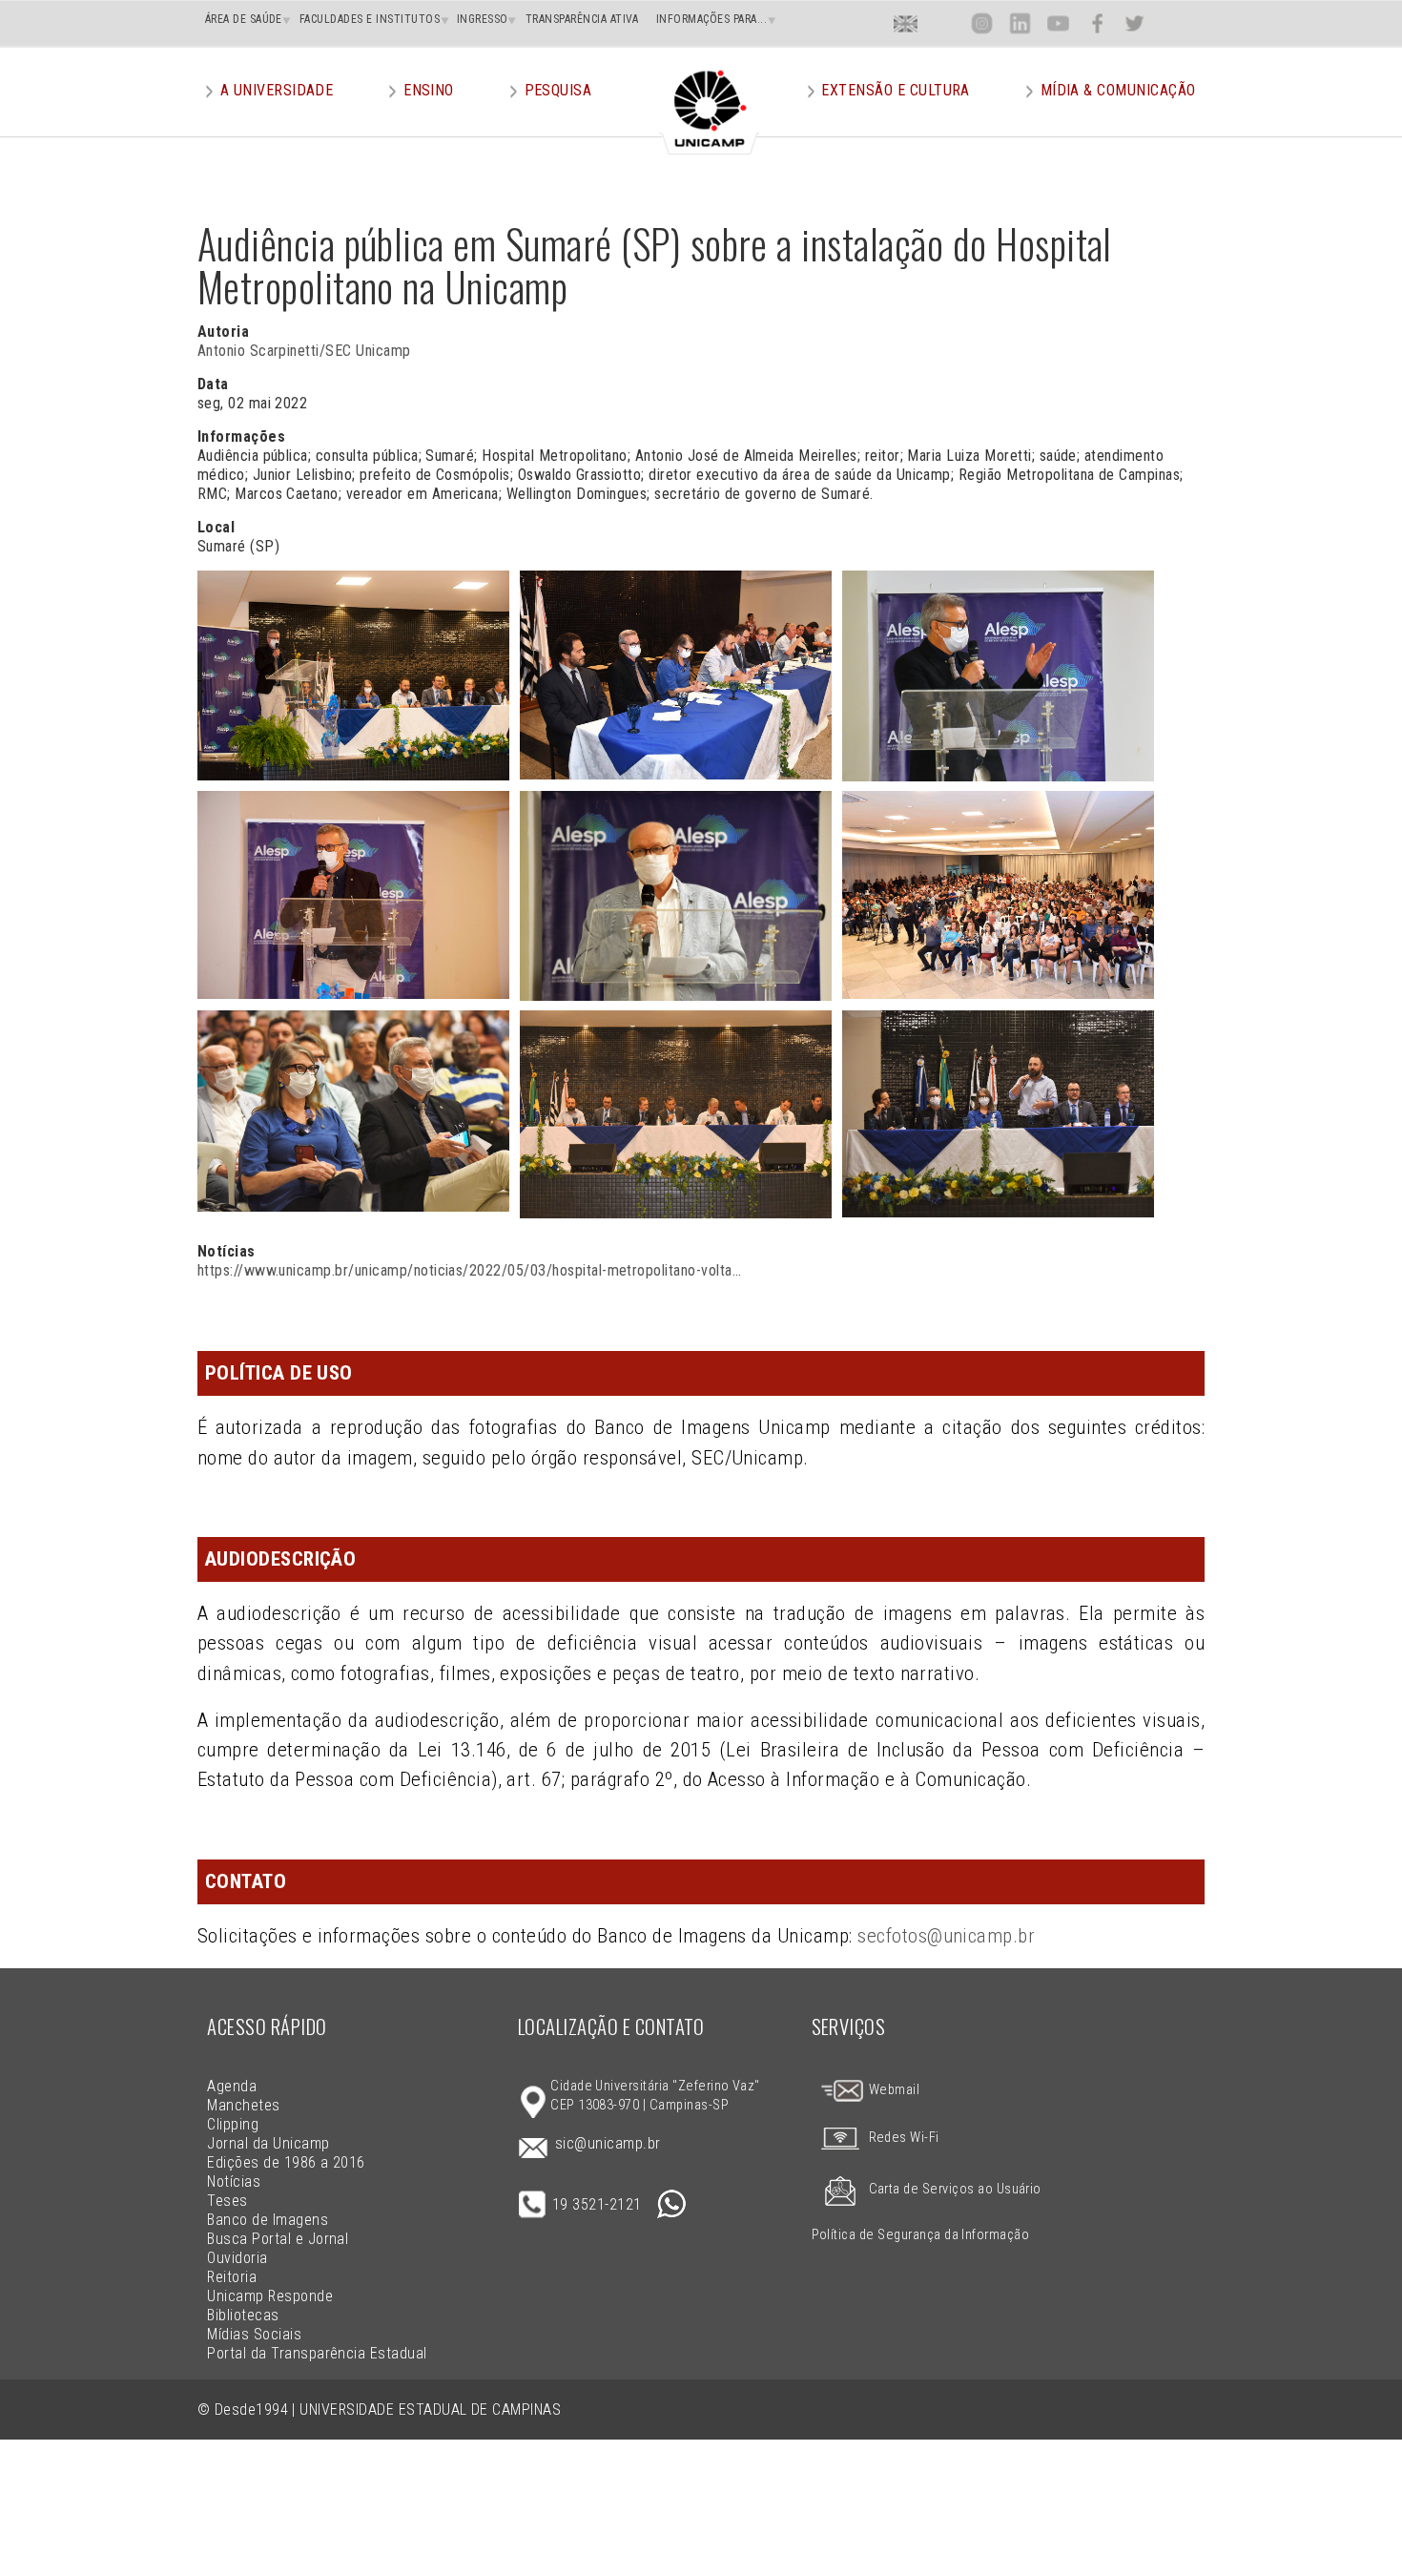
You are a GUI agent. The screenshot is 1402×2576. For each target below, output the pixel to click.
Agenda (232, 2086)
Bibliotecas (243, 2315)
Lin (1020, 23)
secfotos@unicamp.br (946, 1936)
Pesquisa (558, 90)
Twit (1135, 23)
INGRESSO (483, 19)
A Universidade (277, 90)
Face (1097, 23)
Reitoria (232, 2277)
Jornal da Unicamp (268, 2143)
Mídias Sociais (254, 2334)
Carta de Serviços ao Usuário (955, 2189)
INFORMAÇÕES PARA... (711, 19)
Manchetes (243, 2105)
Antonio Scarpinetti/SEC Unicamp (304, 351)
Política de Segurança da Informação (921, 2235)
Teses (227, 2201)
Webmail (892, 2090)
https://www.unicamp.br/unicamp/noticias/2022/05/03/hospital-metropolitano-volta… (469, 1270)
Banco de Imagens (268, 2220)
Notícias (234, 2181)
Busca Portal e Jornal (278, 2239)
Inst (982, 23)
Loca (944, 23)
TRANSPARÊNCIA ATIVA (582, 19)
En (906, 23)
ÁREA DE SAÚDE (244, 19)
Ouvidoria (237, 2258)
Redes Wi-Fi (904, 2138)
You (1058, 23)
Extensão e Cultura (896, 90)
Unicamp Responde (270, 2296)
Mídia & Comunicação (1118, 90)
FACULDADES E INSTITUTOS (370, 19)
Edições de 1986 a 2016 (286, 2162)
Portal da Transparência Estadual (317, 2353)
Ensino (429, 90)
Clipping (233, 2124)
